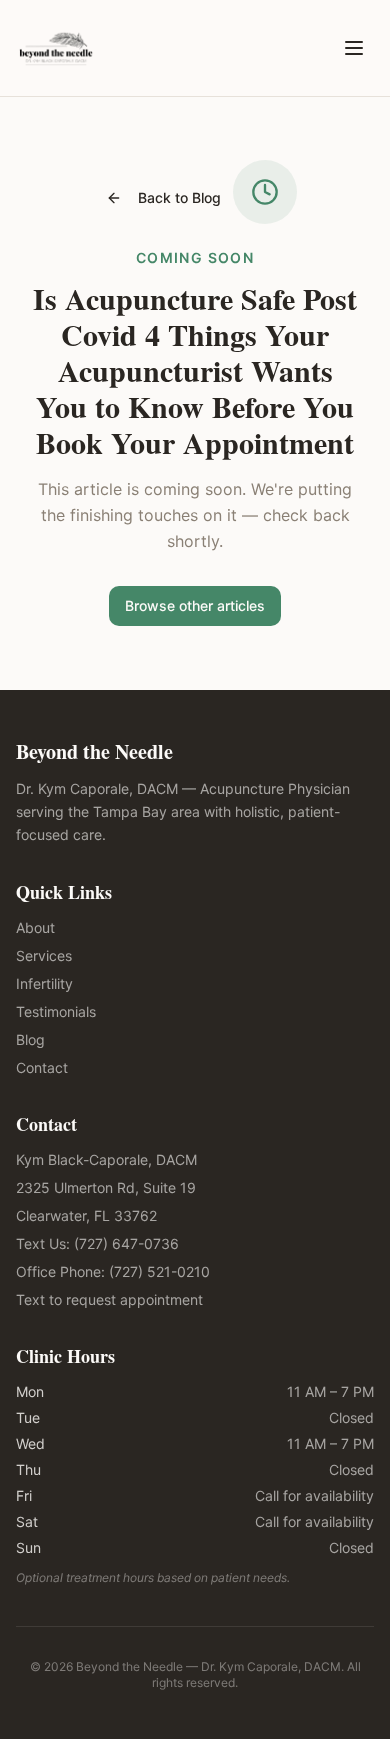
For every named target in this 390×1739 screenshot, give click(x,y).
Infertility (44, 983)
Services (44, 955)
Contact (42, 1067)
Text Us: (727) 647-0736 (97, 1243)
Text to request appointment (109, 1299)
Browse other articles (195, 605)
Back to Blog (179, 197)
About (35, 927)
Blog (30, 1039)
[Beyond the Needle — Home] (56, 48)
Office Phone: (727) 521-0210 (113, 1271)
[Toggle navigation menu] (354, 48)
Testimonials (56, 1011)
